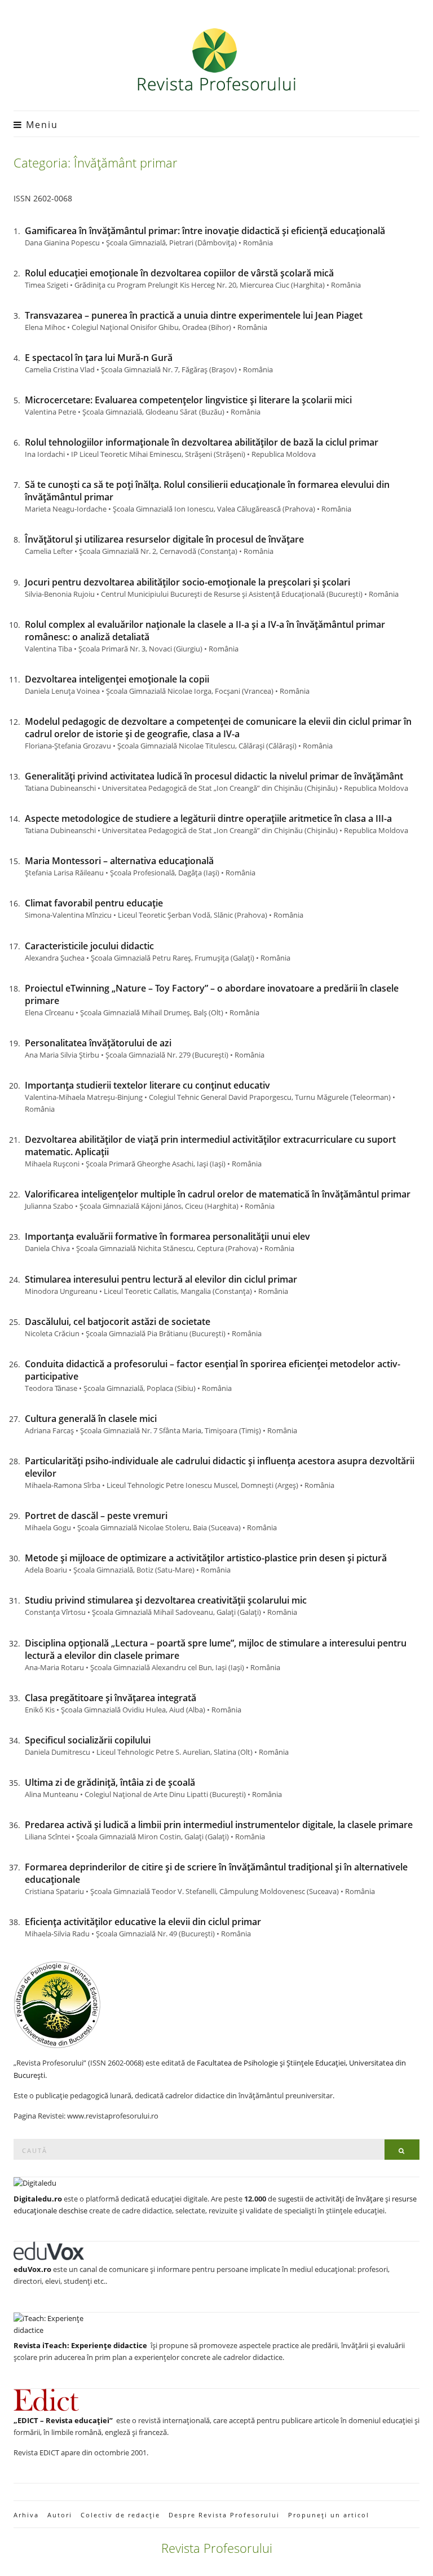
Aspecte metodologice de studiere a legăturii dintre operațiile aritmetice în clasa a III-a (208, 818)
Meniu (40, 125)
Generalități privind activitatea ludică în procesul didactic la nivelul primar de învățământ (214, 776)
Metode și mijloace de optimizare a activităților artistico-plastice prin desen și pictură (206, 1558)
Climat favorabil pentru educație (94, 903)
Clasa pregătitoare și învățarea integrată (111, 1698)
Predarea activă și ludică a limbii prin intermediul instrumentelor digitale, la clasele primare (219, 1825)
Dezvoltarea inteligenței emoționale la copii (117, 679)
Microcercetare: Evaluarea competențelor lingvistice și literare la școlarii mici (188, 400)
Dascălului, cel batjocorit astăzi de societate (118, 1322)
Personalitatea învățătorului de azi (98, 1043)
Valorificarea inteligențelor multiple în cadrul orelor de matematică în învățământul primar (218, 1194)
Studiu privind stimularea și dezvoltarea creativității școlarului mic (166, 1600)
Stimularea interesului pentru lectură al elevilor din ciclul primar (161, 1279)
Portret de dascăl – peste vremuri (96, 1516)
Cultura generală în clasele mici (91, 1419)
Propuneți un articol (329, 2515)
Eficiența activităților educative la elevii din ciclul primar (143, 1922)
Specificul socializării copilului (88, 1740)
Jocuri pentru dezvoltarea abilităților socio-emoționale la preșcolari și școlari (187, 582)
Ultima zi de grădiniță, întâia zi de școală (110, 1782)
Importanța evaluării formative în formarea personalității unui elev (167, 1236)
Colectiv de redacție (120, 2515)
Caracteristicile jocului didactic (89, 946)
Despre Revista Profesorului (224, 2515)
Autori (60, 2515)
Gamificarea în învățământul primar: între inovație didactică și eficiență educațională (205, 231)
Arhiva (26, 2515)
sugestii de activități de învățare (331, 2199)
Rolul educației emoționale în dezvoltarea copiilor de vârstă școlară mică (179, 273)
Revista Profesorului (217, 2548)
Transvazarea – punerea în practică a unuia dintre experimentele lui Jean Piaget (194, 315)
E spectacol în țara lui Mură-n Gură (99, 358)
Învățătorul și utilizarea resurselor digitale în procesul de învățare (164, 539)
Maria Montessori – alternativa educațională (119, 861)
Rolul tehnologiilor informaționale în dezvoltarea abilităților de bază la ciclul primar (202, 442)
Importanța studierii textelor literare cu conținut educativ (147, 1085)
